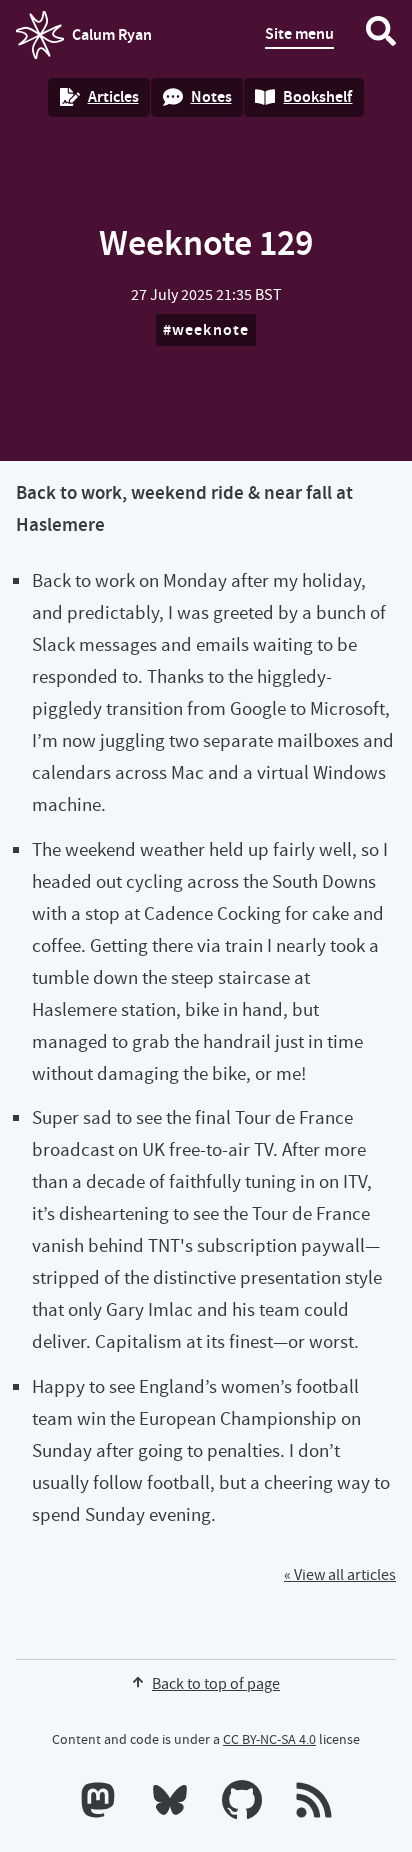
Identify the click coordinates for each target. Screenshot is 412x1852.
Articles (113, 96)
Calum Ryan (84, 41)
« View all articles (340, 1575)
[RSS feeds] (314, 1804)
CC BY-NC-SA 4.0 (269, 1739)
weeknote (211, 329)
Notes (211, 96)
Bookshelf (317, 96)
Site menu (299, 33)
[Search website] (381, 35)
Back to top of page (216, 1684)
